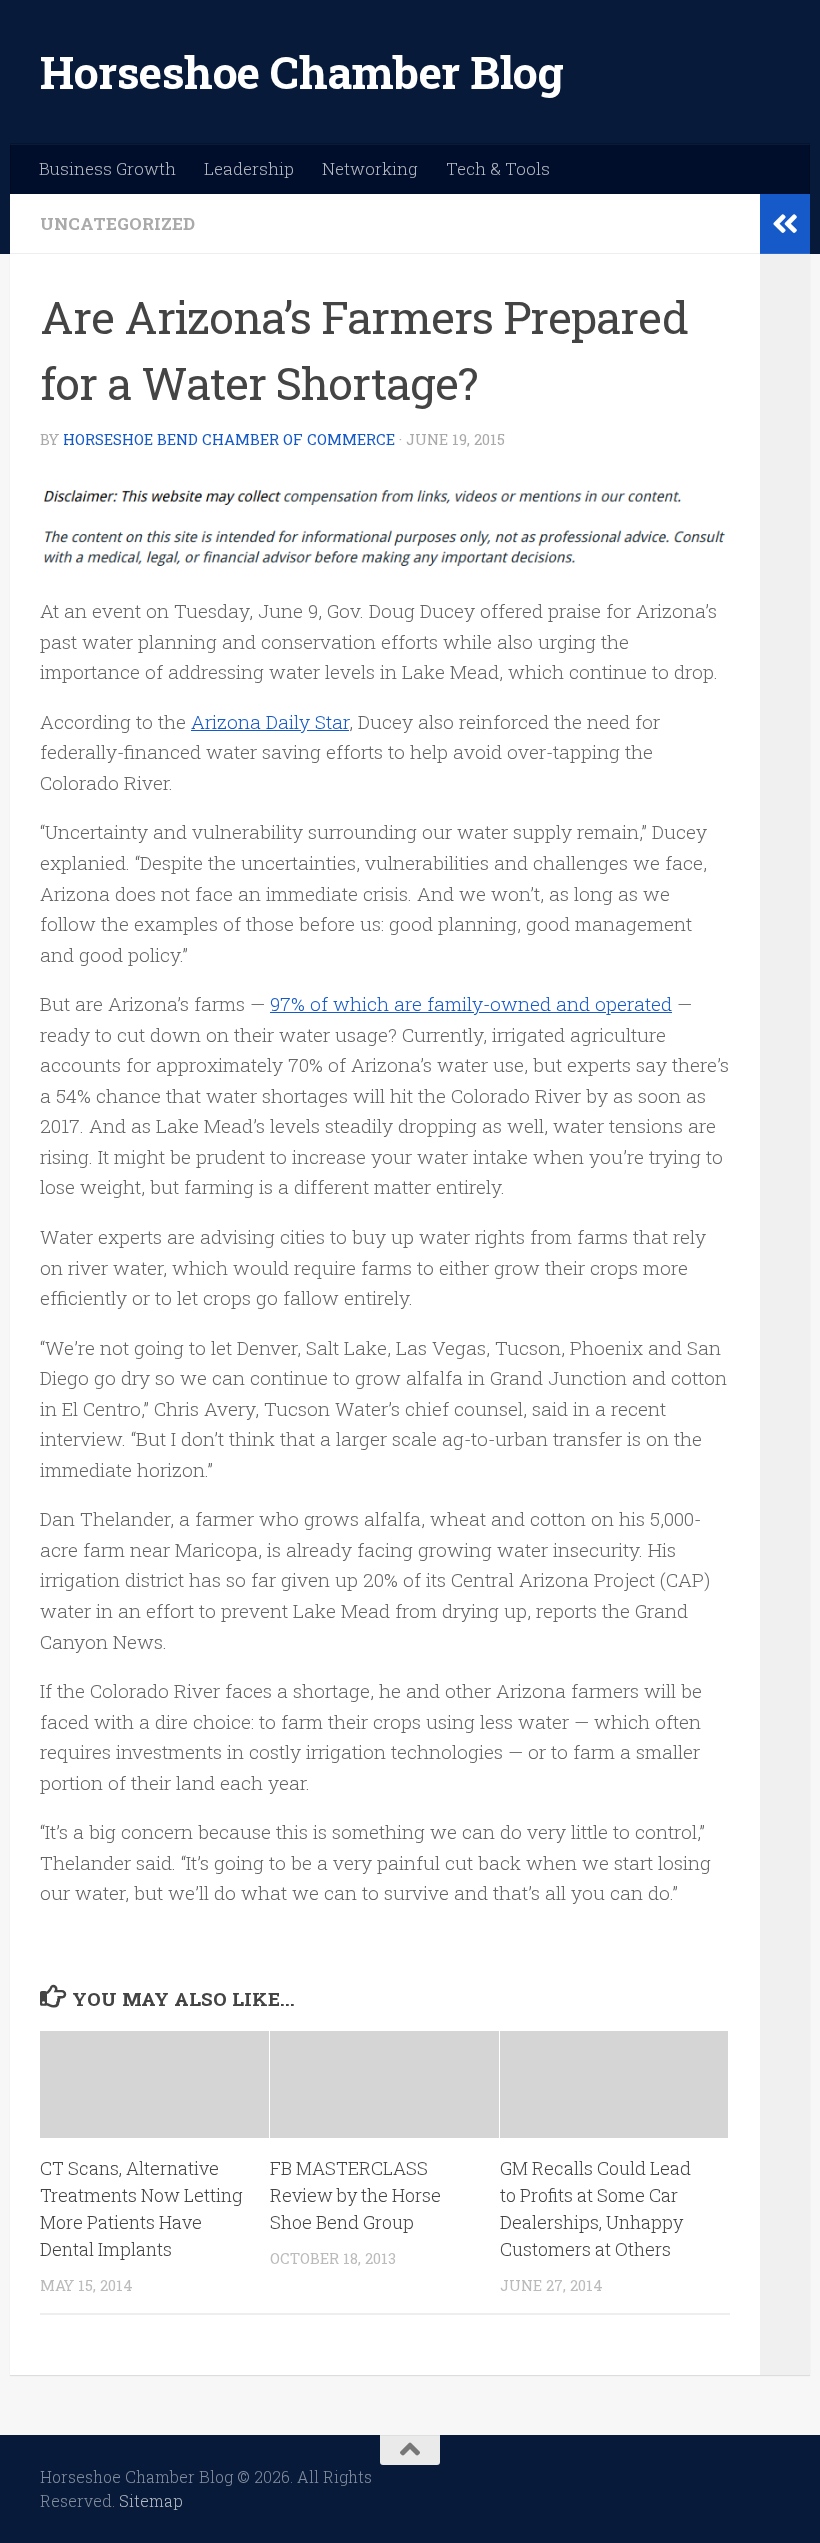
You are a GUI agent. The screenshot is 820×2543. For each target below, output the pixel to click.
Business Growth (107, 168)
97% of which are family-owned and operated (471, 1003)
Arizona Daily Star (270, 721)
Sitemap (151, 2500)
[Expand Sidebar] (785, 224)
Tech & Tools (498, 168)
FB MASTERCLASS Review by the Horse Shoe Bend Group (355, 2195)
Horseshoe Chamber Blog (301, 71)
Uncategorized (117, 223)
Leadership (249, 168)
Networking (370, 168)
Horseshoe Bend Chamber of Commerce (229, 439)
